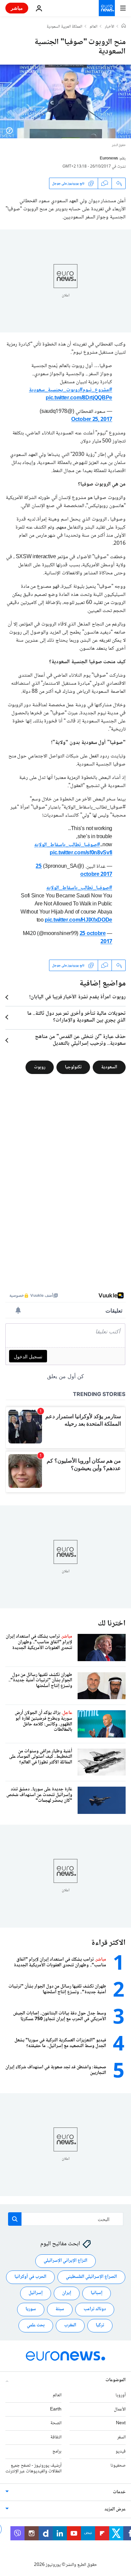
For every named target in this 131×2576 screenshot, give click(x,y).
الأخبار (110, 27)
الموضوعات (116, 2380)
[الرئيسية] (124, 27)
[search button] (15, 2219)
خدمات (119, 2492)
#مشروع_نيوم (97, 390)
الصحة (56, 2423)
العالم (94, 27)
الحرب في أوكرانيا (30, 2277)
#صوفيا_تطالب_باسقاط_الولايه (67, 845)
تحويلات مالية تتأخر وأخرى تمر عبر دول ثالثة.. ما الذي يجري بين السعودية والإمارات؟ (76, 1017)
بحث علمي (36, 2325)
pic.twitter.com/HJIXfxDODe (78, 920)
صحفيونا (118, 2466)
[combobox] (66, 2219)
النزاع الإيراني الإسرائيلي (65, 2261)
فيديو (121, 2452)
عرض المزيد (115, 2509)
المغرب (70, 2325)
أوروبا (121, 2395)
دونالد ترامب (95, 2309)
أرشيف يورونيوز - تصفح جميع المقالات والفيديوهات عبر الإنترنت (33, 2468)
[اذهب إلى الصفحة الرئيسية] (107, 8)
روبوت (40, 1067)
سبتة (60, 2309)
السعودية (109, 1067)
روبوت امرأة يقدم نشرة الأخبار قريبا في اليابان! (77, 997)
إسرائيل (36, 2293)
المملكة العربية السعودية (64, 27)
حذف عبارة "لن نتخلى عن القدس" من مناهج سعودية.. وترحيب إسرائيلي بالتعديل (80, 1040)
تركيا (100, 2325)
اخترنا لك (112, 1624)
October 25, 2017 (92, 420)
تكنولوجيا (73, 1067)
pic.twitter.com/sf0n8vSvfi (81, 853)
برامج (57, 2452)
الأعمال (120, 2409)
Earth (56, 2409)
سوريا (31, 2309)
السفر (121, 2437)
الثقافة (56, 2437)
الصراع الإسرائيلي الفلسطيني (91, 2277)
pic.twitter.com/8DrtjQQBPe (79, 398)
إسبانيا (97, 2293)
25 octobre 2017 (96, 938)
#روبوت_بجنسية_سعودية (56, 390)
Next (121, 2423)
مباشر (17, 8)
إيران (67, 2293)
